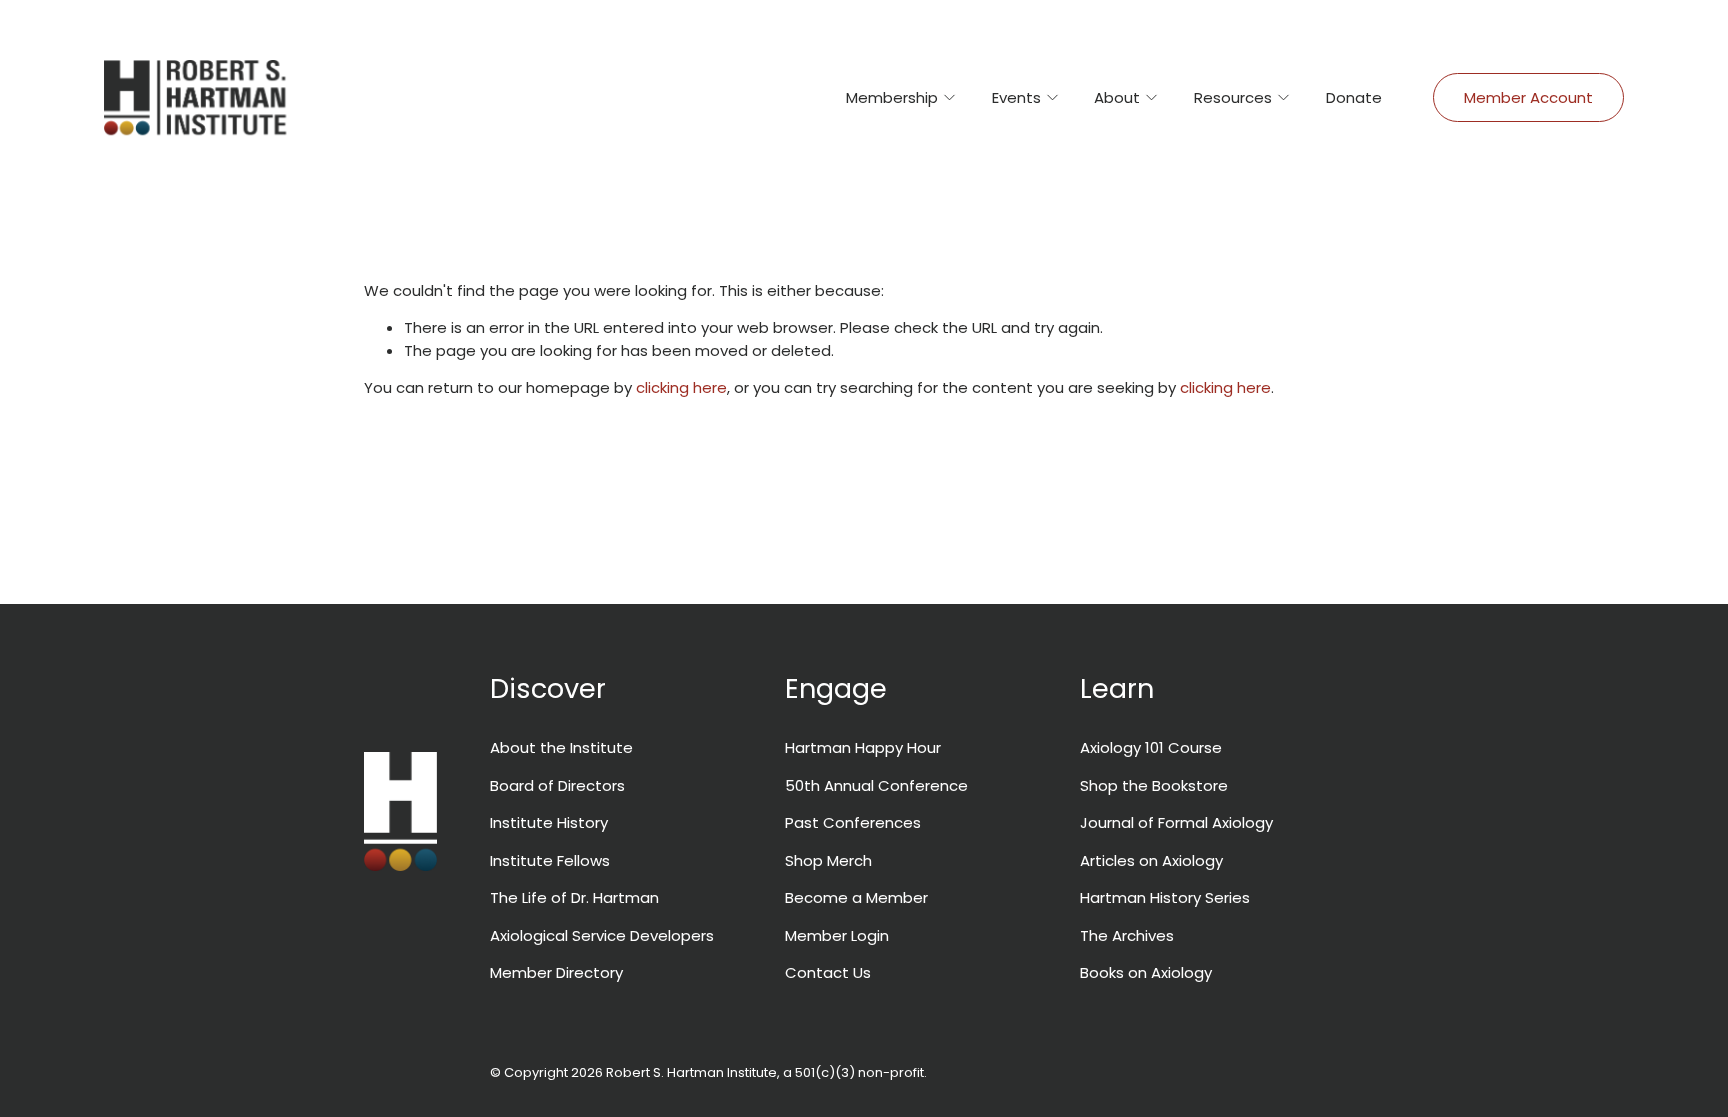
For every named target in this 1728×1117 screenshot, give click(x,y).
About (1117, 97)
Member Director (552, 972)
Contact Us (828, 972)
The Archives (1127, 935)
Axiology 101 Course (1151, 747)
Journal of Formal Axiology (1176, 822)
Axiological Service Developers (602, 935)
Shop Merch (828, 860)
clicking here (681, 387)
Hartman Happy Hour (863, 747)
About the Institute (561, 747)
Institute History (549, 822)
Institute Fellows (550, 860)
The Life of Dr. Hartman (574, 897)
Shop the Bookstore (1154, 785)
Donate (1354, 97)
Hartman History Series (1165, 897)
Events (1016, 97)
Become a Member (856, 897)
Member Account (1528, 97)
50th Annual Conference (876, 785)
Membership (892, 97)
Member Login (837, 935)
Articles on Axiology (1151, 860)
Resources (1233, 97)
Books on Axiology (1146, 972)
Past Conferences (853, 822)
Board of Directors (557, 785)
